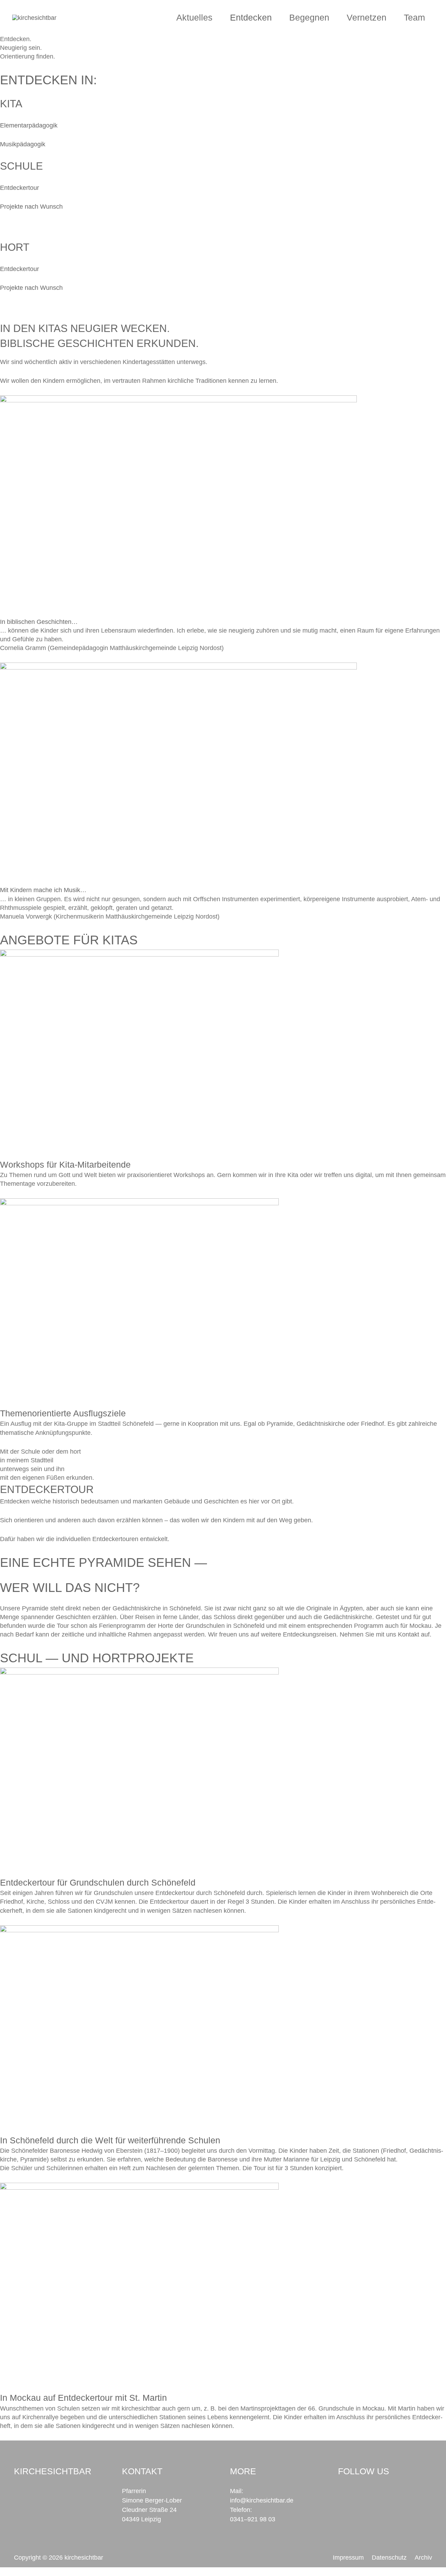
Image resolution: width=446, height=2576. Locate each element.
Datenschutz (389, 2558)
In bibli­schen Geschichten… (39, 622)
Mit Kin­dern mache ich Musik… (43, 890)
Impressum (348, 2558)
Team (414, 17)
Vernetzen (367, 17)
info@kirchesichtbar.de (262, 2500)
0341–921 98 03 (253, 2519)
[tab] (223, 622)
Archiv (423, 2558)
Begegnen (309, 17)
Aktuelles (194, 17)
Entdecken (251, 17)
